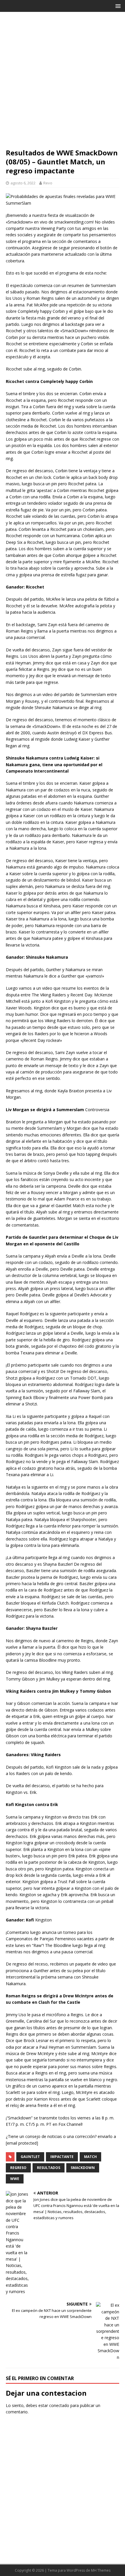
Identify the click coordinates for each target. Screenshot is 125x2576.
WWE (15, 2179)
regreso (18, 2168)
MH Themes (101, 2570)
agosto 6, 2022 (23, 183)
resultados (49, 2168)
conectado (59, 2405)
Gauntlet (30, 2157)
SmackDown (83, 2168)
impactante (62, 2157)
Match (90, 2157)
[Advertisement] (63, 83)
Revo (48, 183)
